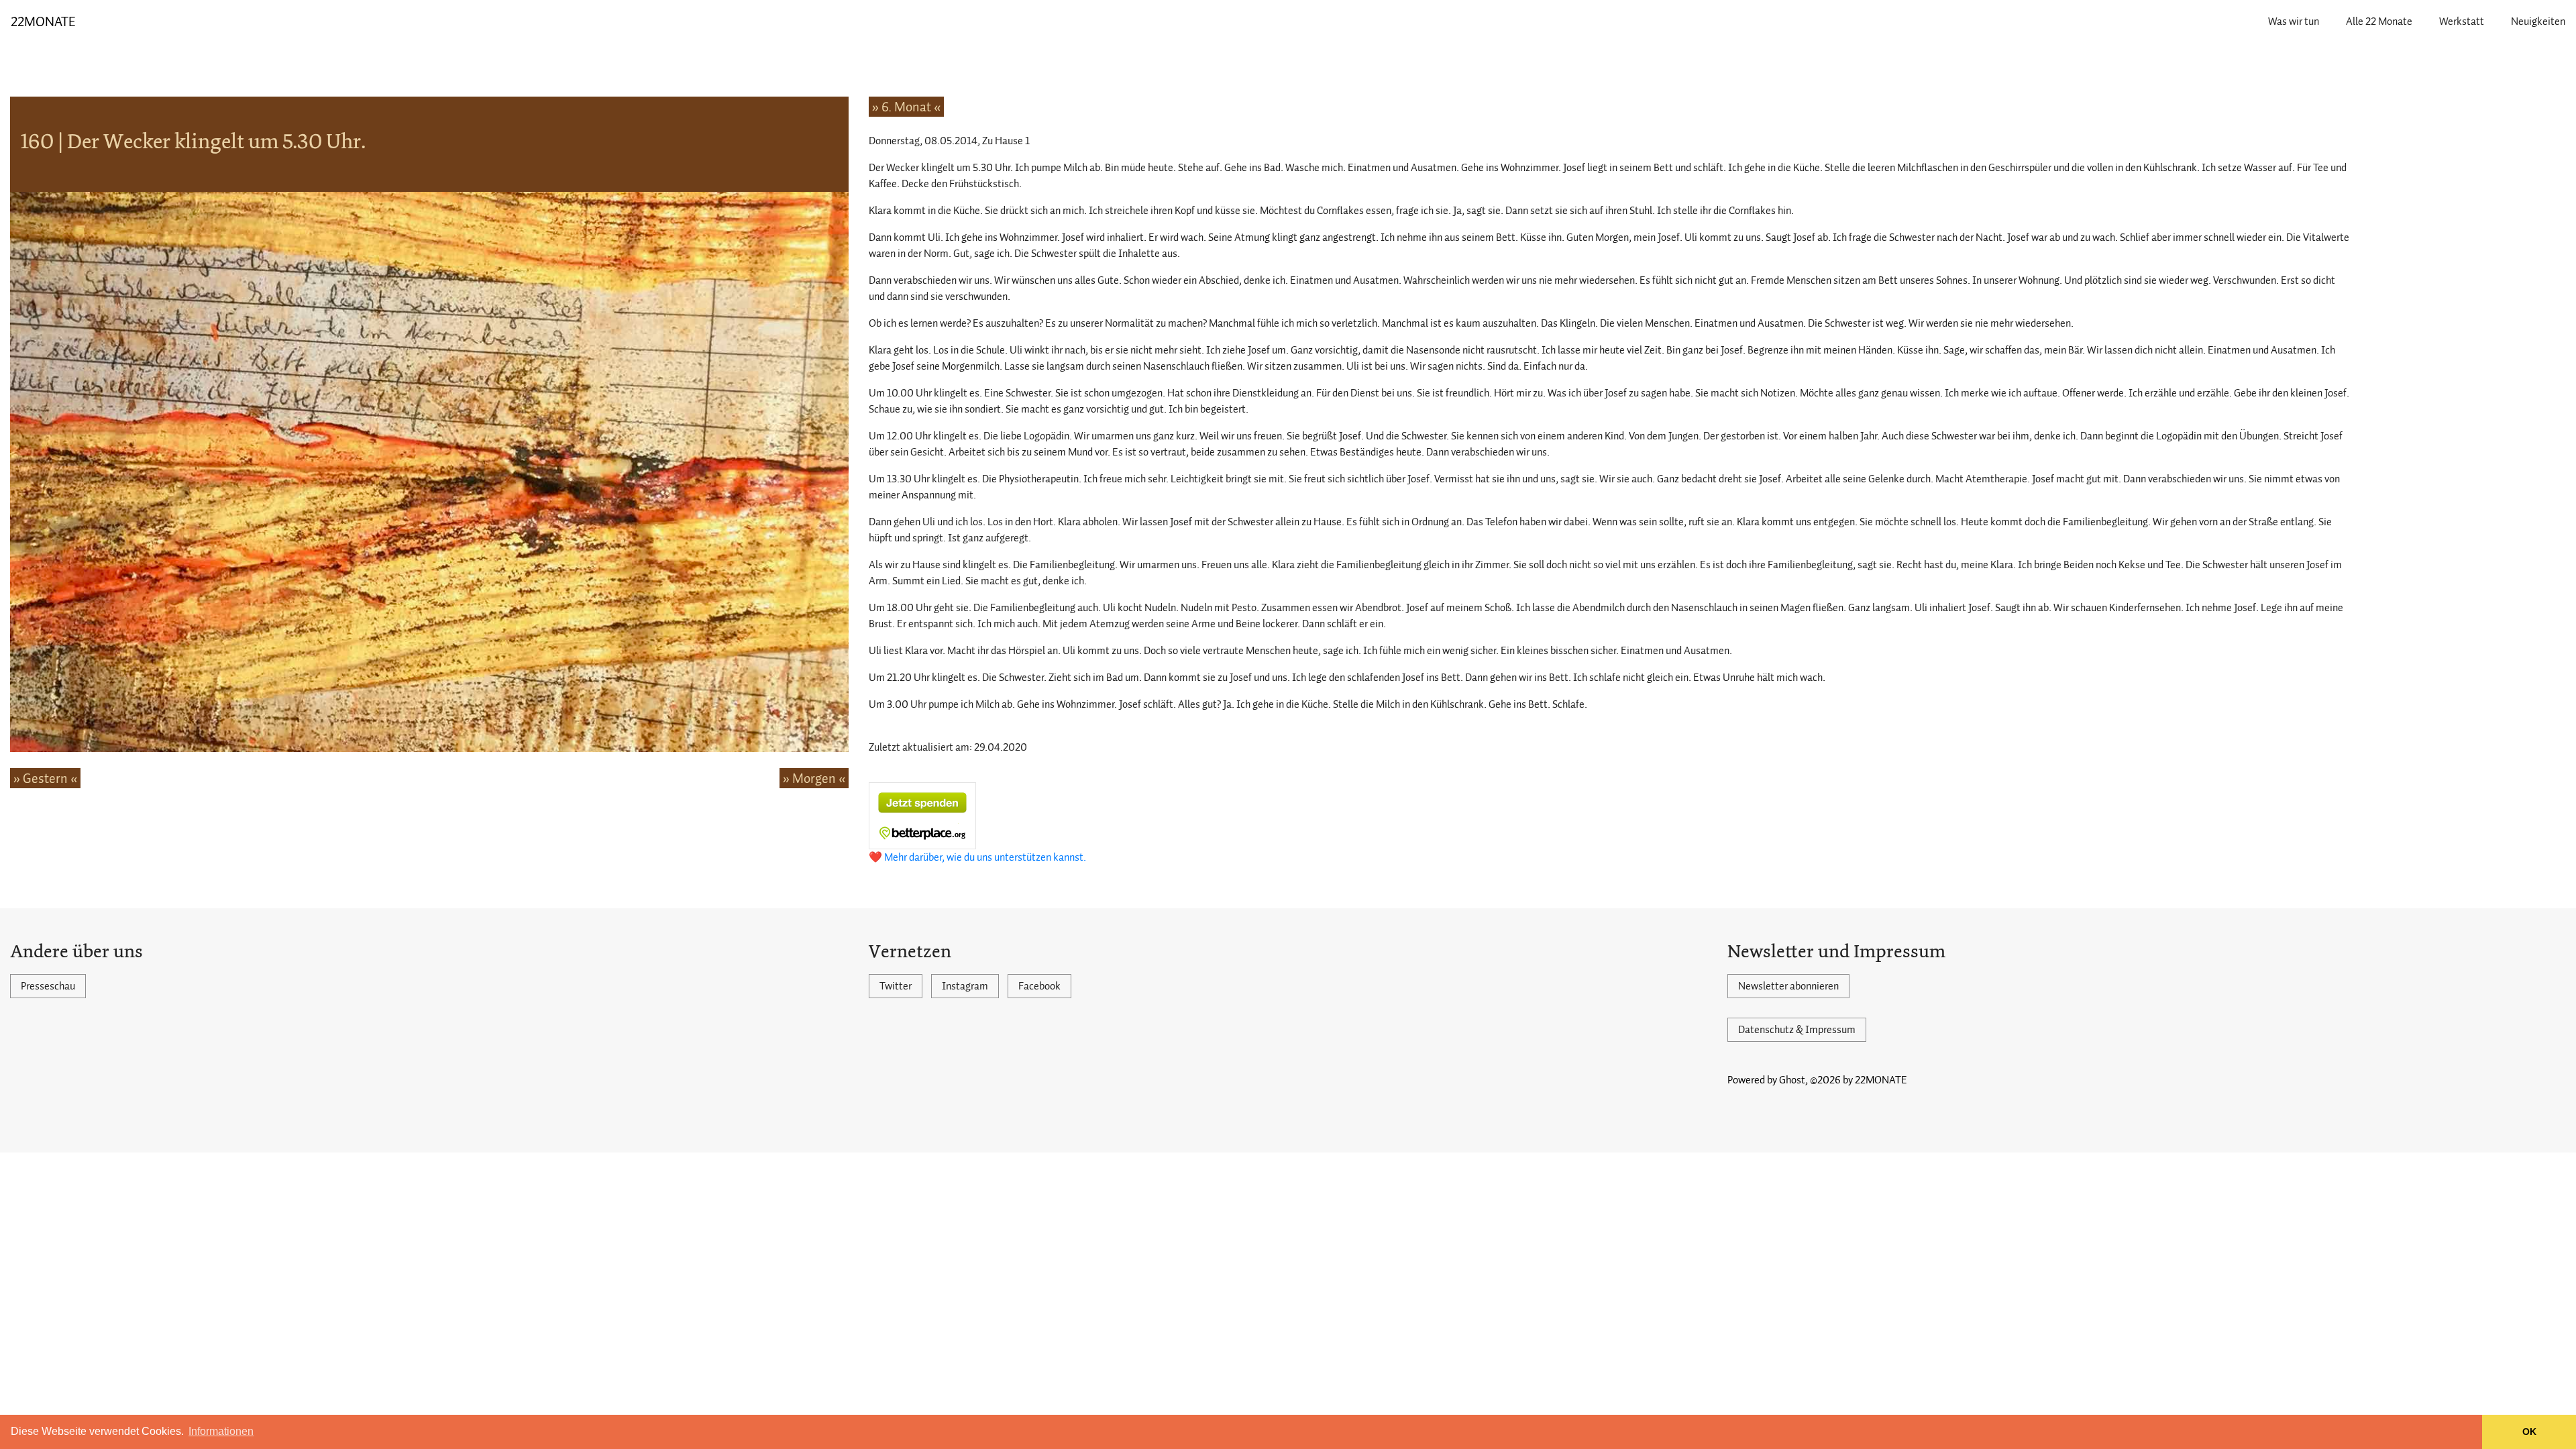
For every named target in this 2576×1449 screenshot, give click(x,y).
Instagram (965, 986)
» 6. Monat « (906, 107)
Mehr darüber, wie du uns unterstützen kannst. (985, 857)
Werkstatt (2462, 21)
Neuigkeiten (2538, 21)
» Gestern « (45, 778)
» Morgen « (814, 778)
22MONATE (43, 21)
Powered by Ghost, (1768, 1080)
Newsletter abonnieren (1788, 986)
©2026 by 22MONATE (1859, 1080)
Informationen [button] (221, 1431)
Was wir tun (2294, 21)
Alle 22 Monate (2379, 21)
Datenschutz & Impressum (1797, 1030)
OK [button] (2529, 1432)
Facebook (1039, 986)
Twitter (896, 986)
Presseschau (48, 986)
